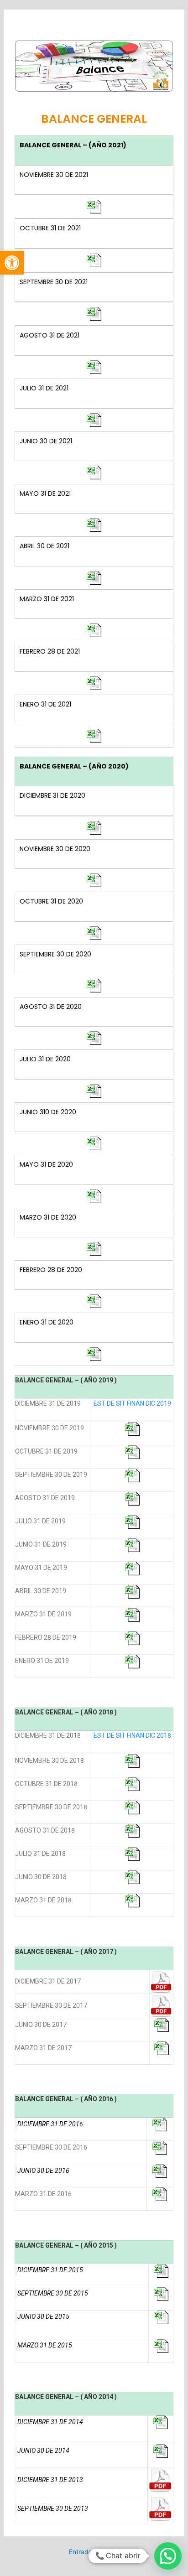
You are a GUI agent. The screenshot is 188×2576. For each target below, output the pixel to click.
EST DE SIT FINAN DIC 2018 (132, 1735)
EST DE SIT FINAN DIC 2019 (132, 1403)
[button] (12, 263)
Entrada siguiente (95, 2552)
